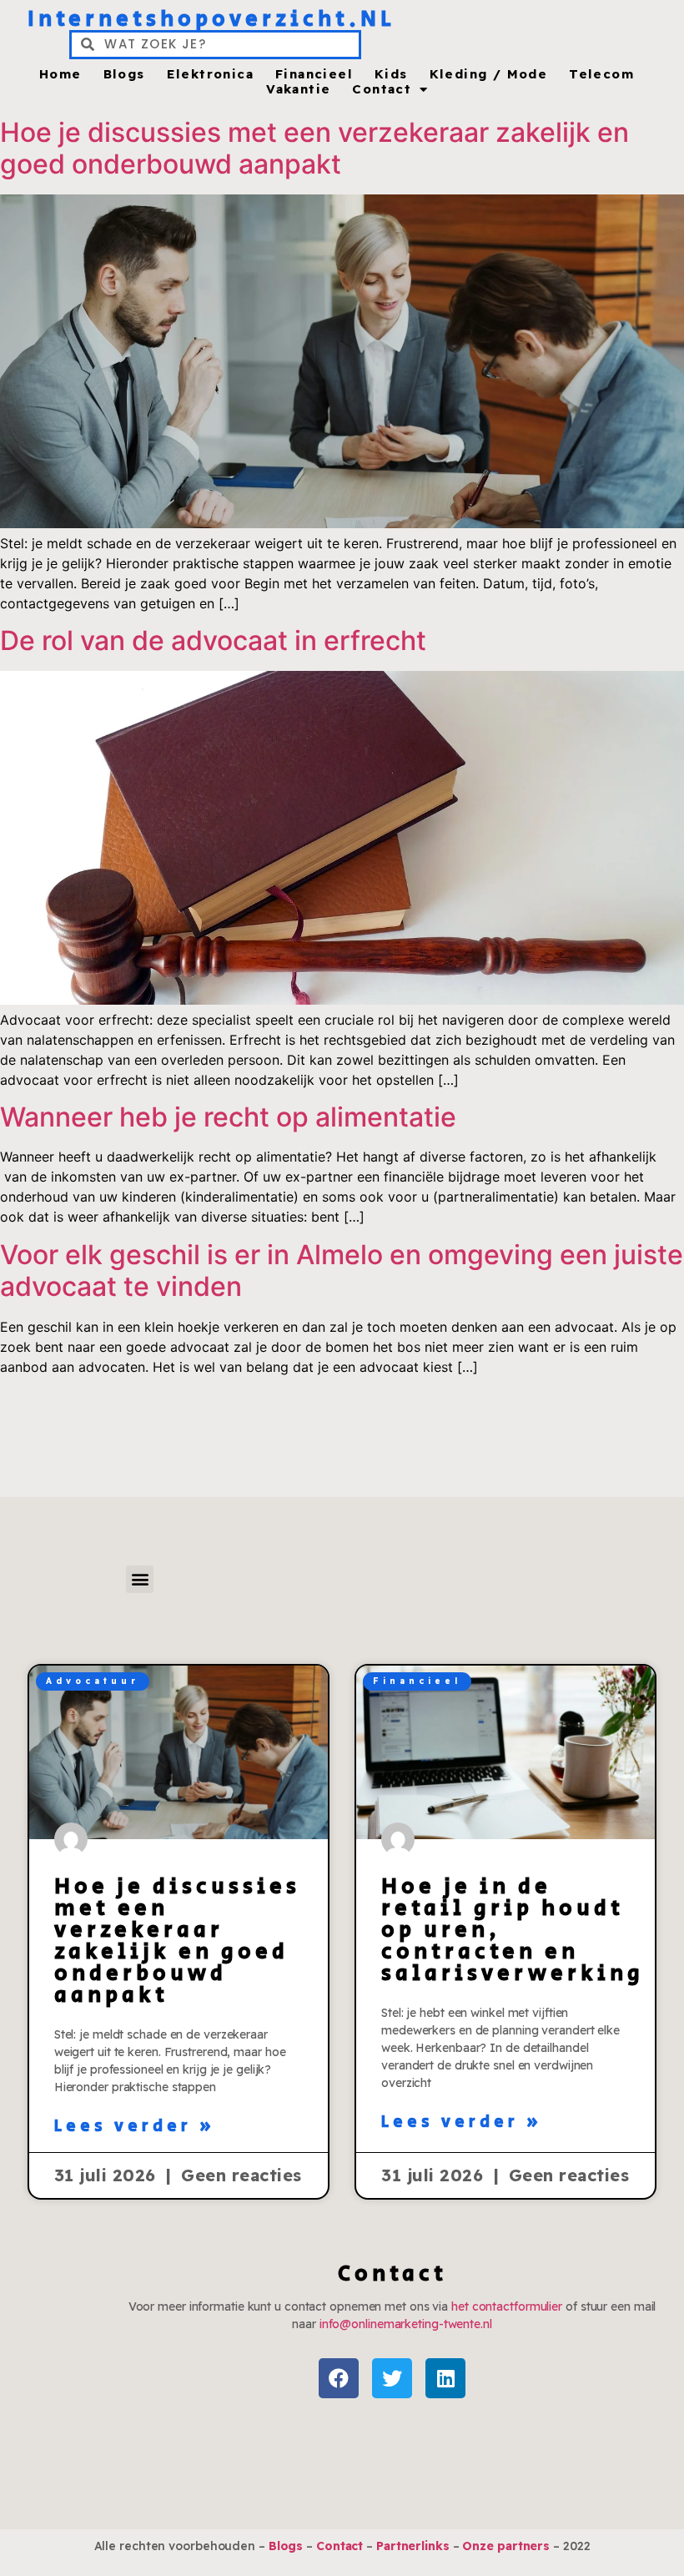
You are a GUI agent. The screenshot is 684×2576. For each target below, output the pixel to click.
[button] (140, 1579)
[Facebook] (339, 2378)
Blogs (124, 74)
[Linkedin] (445, 2378)
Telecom (601, 74)
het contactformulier (507, 2306)
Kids (391, 74)
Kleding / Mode (489, 74)
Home (60, 74)
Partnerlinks (413, 2546)
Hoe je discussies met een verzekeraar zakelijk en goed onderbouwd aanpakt (314, 148)
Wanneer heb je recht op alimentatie (228, 1117)
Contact (382, 89)
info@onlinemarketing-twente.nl (406, 2324)
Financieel (314, 74)
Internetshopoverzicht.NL (211, 19)
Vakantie (298, 89)
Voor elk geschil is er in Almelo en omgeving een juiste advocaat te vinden (342, 1270)
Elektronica (210, 74)
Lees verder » (135, 2127)
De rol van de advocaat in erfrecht (213, 640)
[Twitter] (392, 2378)
